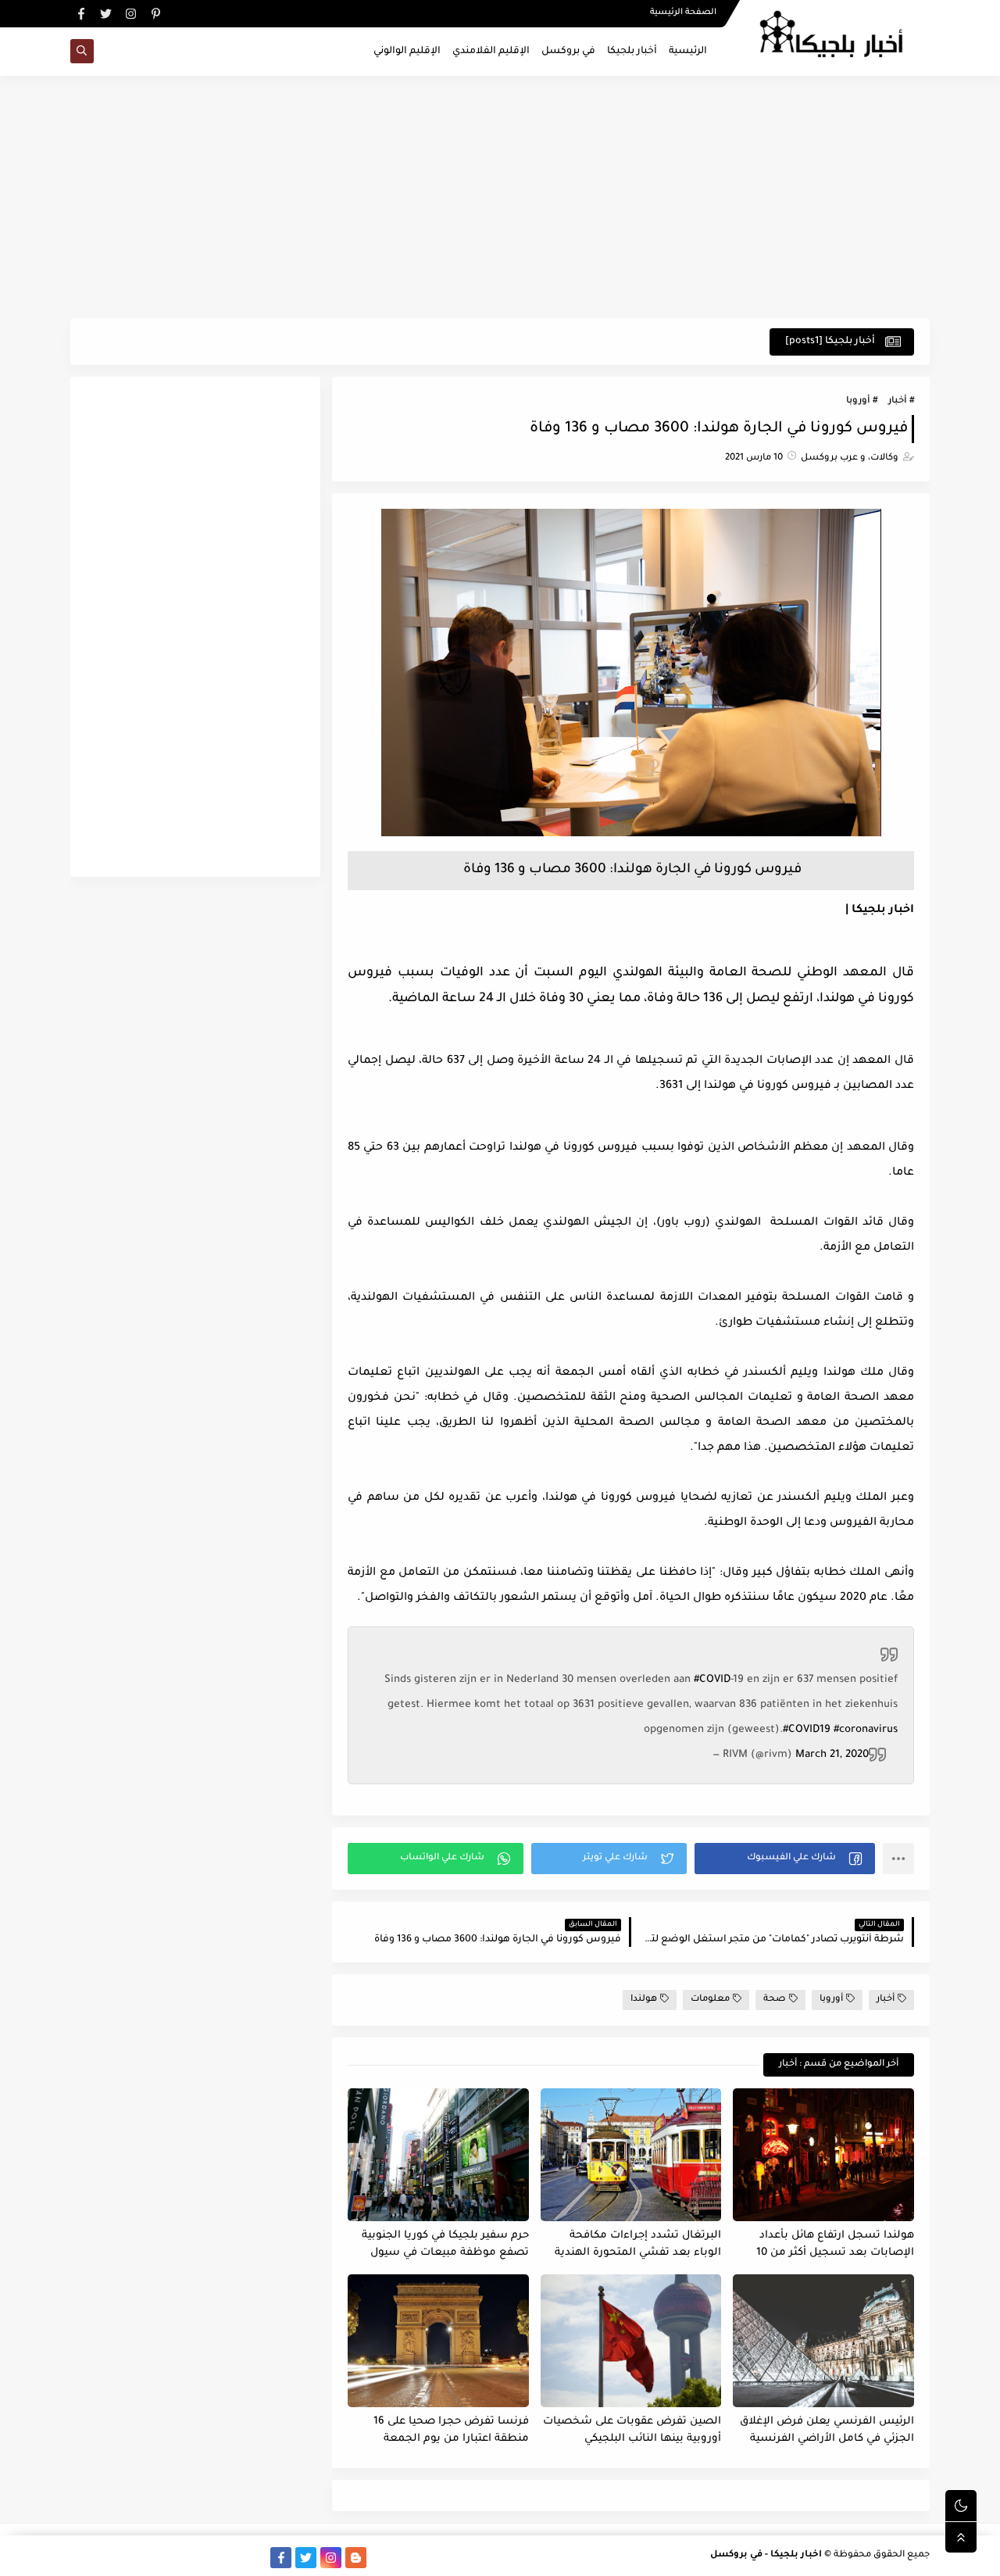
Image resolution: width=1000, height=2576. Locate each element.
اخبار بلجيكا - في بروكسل (766, 2555)
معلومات (710, 2000)
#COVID (712, 1680)
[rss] (381, 2558)
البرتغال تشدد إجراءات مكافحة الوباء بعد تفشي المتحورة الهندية (638, 2245)
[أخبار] (156, 2558)
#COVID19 (807, 1730)
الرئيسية (688, 52)
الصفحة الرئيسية (683, 13)
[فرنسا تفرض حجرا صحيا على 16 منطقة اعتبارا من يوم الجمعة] (438, 2341)
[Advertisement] (500, 197)
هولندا (644, 2000)
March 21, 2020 (832, 1755)
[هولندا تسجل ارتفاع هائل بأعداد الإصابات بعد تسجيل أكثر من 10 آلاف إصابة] (823, 2155)
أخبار (897, 401)
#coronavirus (866, 1730)
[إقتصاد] (106, 2558)
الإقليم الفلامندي (491, 52)
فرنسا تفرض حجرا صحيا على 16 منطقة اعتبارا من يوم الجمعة (451, 2431)
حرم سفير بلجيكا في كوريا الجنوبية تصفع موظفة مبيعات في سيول (445, 2245)
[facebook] (81, 14)
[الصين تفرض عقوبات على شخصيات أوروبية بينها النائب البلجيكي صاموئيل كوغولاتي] (631, 2341)
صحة (775, 2000)
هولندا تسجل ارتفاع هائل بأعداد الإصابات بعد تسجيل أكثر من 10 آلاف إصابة (835, 2245)
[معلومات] (81, 2558)
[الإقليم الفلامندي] (206, 2558)
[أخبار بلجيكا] (256, 2558)
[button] (785, 1859)
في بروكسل (568, 52)
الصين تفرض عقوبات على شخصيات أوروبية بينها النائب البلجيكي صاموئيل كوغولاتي (632, 2431)
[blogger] (356, 2558)
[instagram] (131, 14)
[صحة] (131, 2558)
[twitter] (106, 14)
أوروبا (858, 401)
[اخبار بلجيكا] (631, 835)
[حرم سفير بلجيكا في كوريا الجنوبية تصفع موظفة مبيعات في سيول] (438, 2155)
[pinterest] (156, 14)
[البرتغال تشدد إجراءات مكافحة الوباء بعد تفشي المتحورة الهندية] (631, 2155)
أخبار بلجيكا (632, 52)
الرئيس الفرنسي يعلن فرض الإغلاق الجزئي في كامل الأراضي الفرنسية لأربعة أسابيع (827, 2431)
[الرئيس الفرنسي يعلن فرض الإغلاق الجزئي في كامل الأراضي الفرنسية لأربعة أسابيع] (823, 2341)
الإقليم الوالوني (407, 52)
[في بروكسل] (231, 2558)
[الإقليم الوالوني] (181, 2558)
